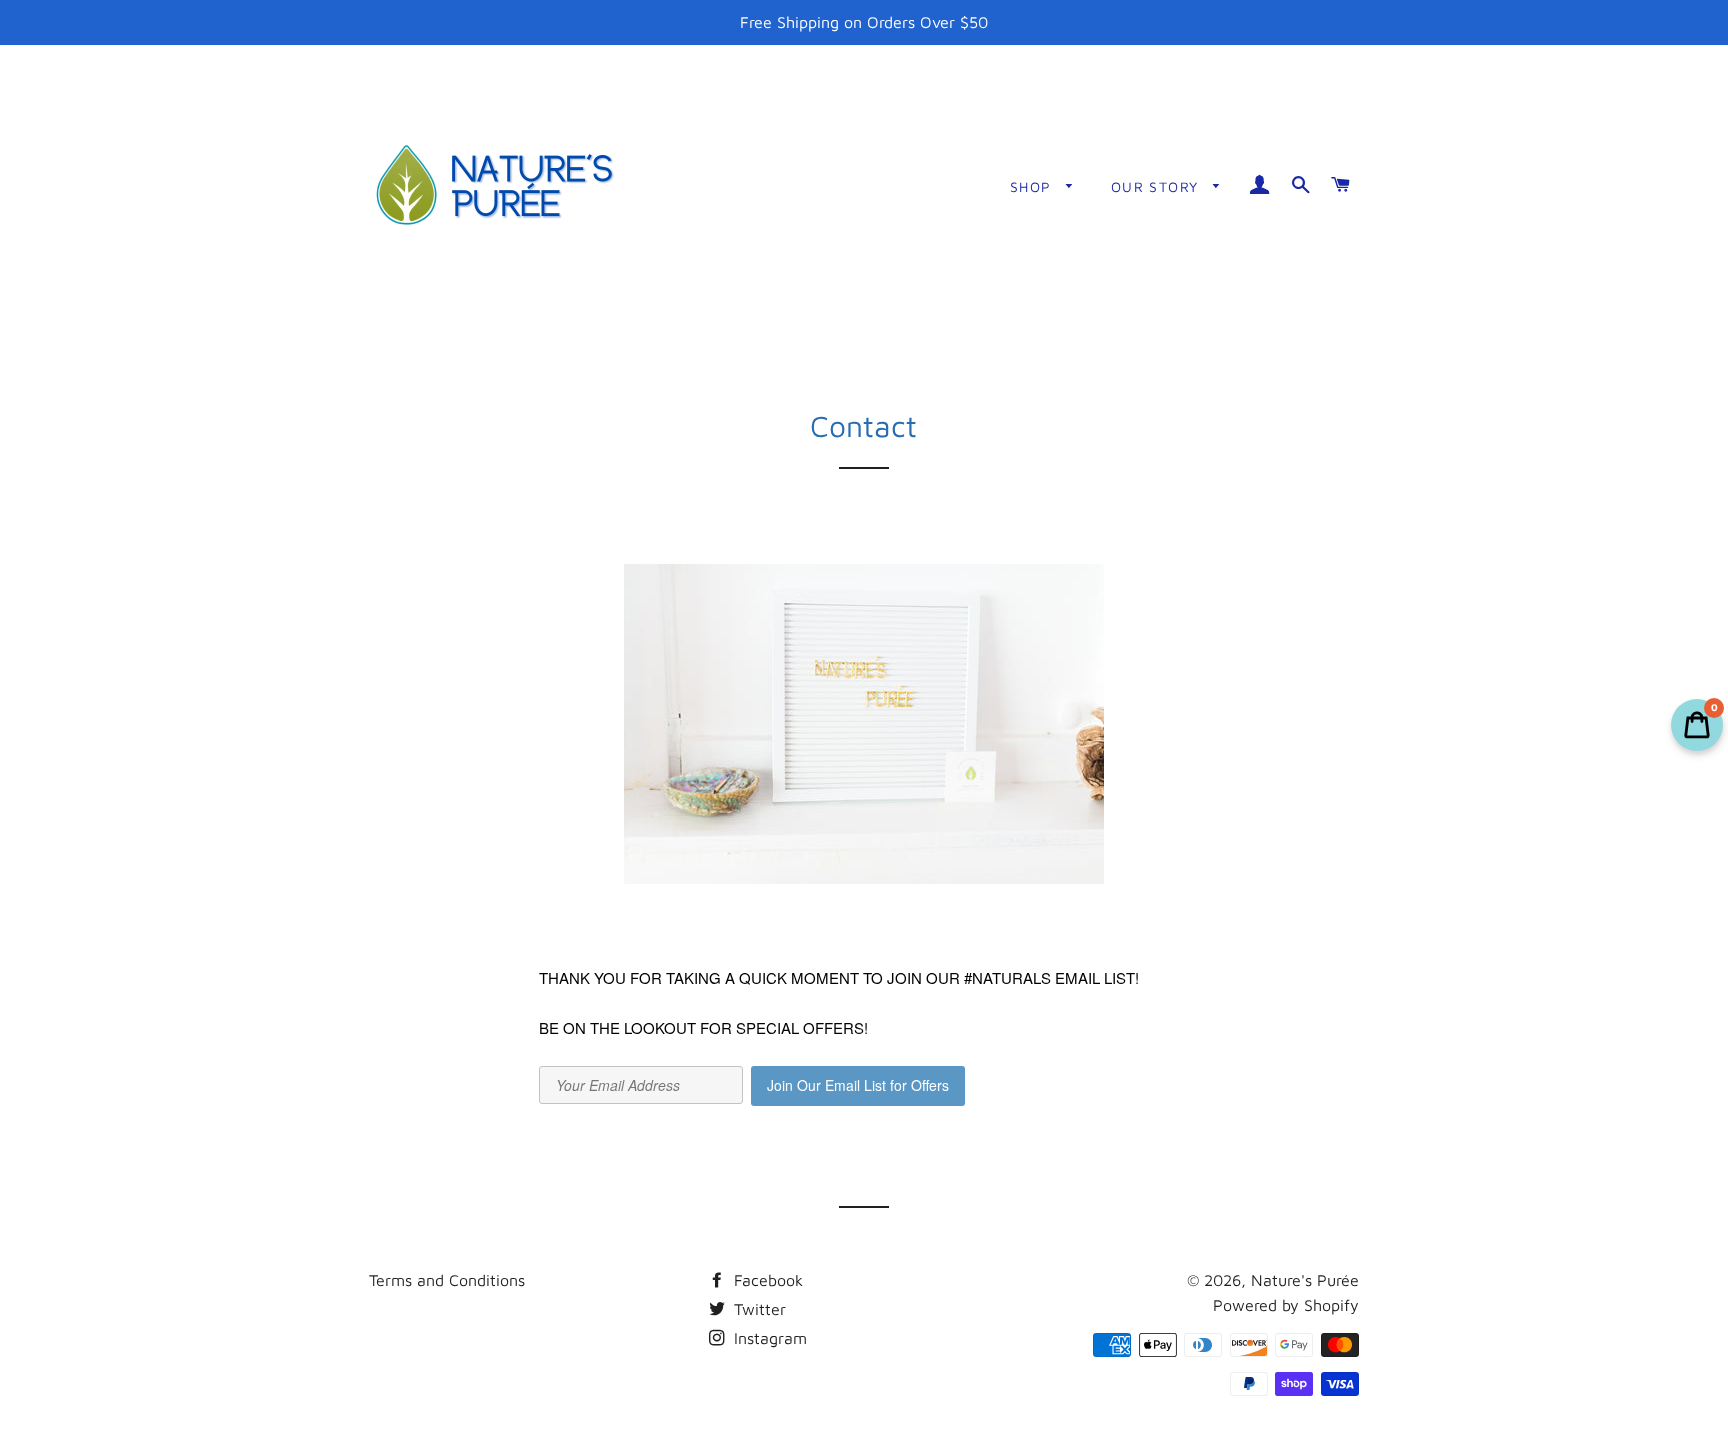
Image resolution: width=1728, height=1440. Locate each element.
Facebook (766, 1280)
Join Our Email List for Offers (858, 1085)
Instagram (768, 1338)
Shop (1033, 186)
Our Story (1157, 186)
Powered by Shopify (1286, 1305)
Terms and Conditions (447, 1280)
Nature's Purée (1305, 1280)
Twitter (757, 1309)
